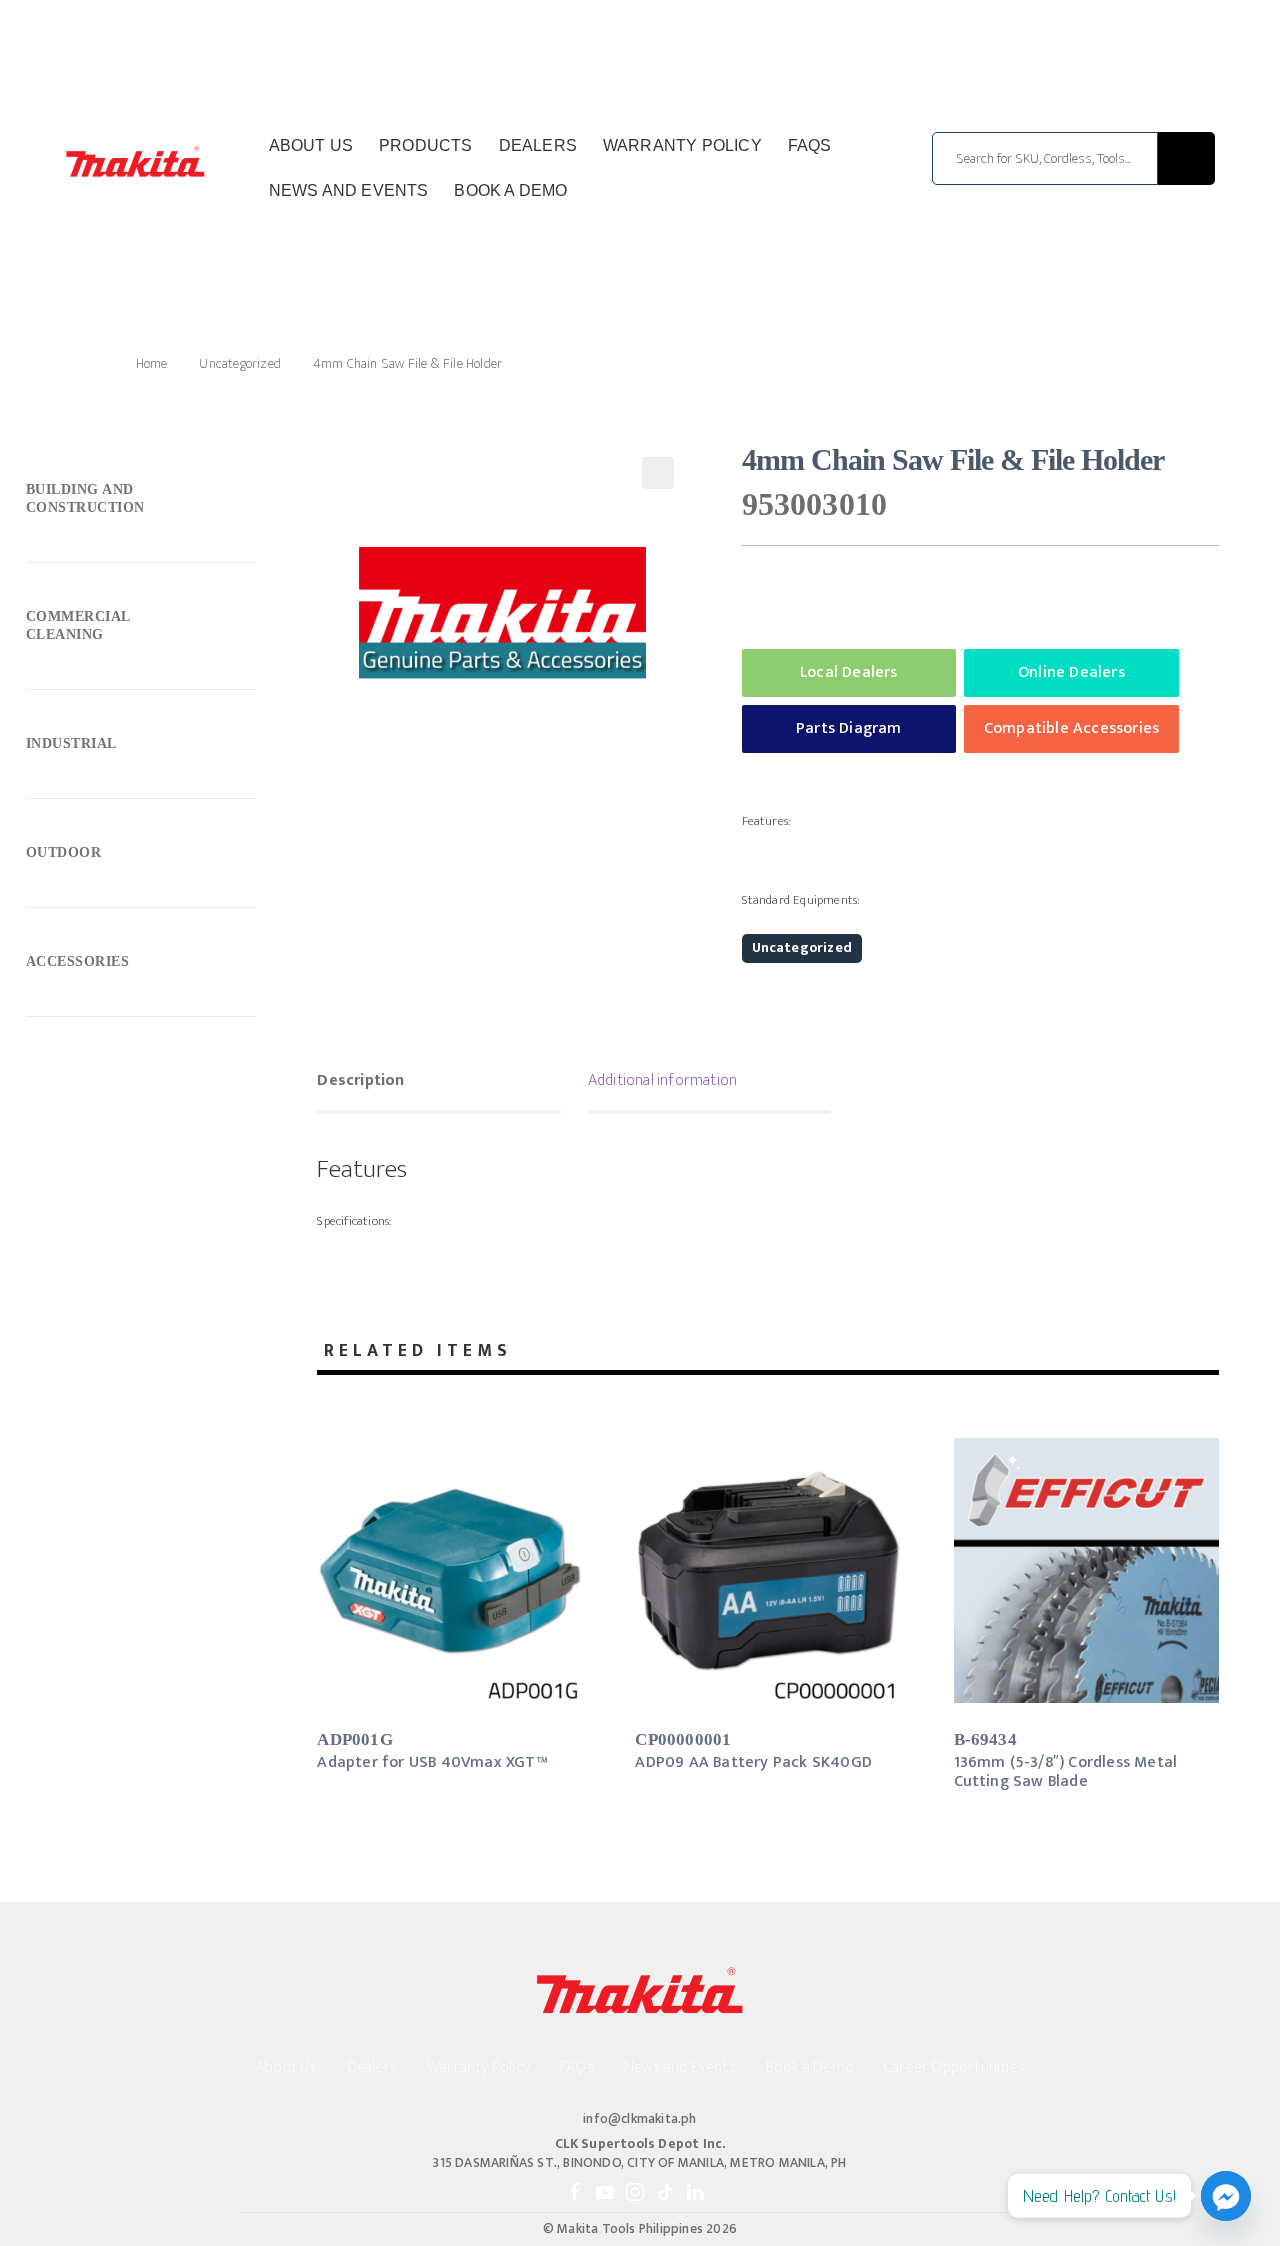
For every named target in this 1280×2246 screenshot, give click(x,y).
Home (151, 363)
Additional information (662, 1080)
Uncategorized (240, 363)
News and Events (349, 190)
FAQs (810, 145)
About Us (311, 145)
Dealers (538, 145)
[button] (658, 473)
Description (360, 1080)
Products (426, 145)
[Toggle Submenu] (141, 503)
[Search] (1186, 158)
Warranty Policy (682, 145)
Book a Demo (510, 190)
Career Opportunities (954, 2067)
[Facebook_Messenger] (1226, 2196)
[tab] (438, 1083)
